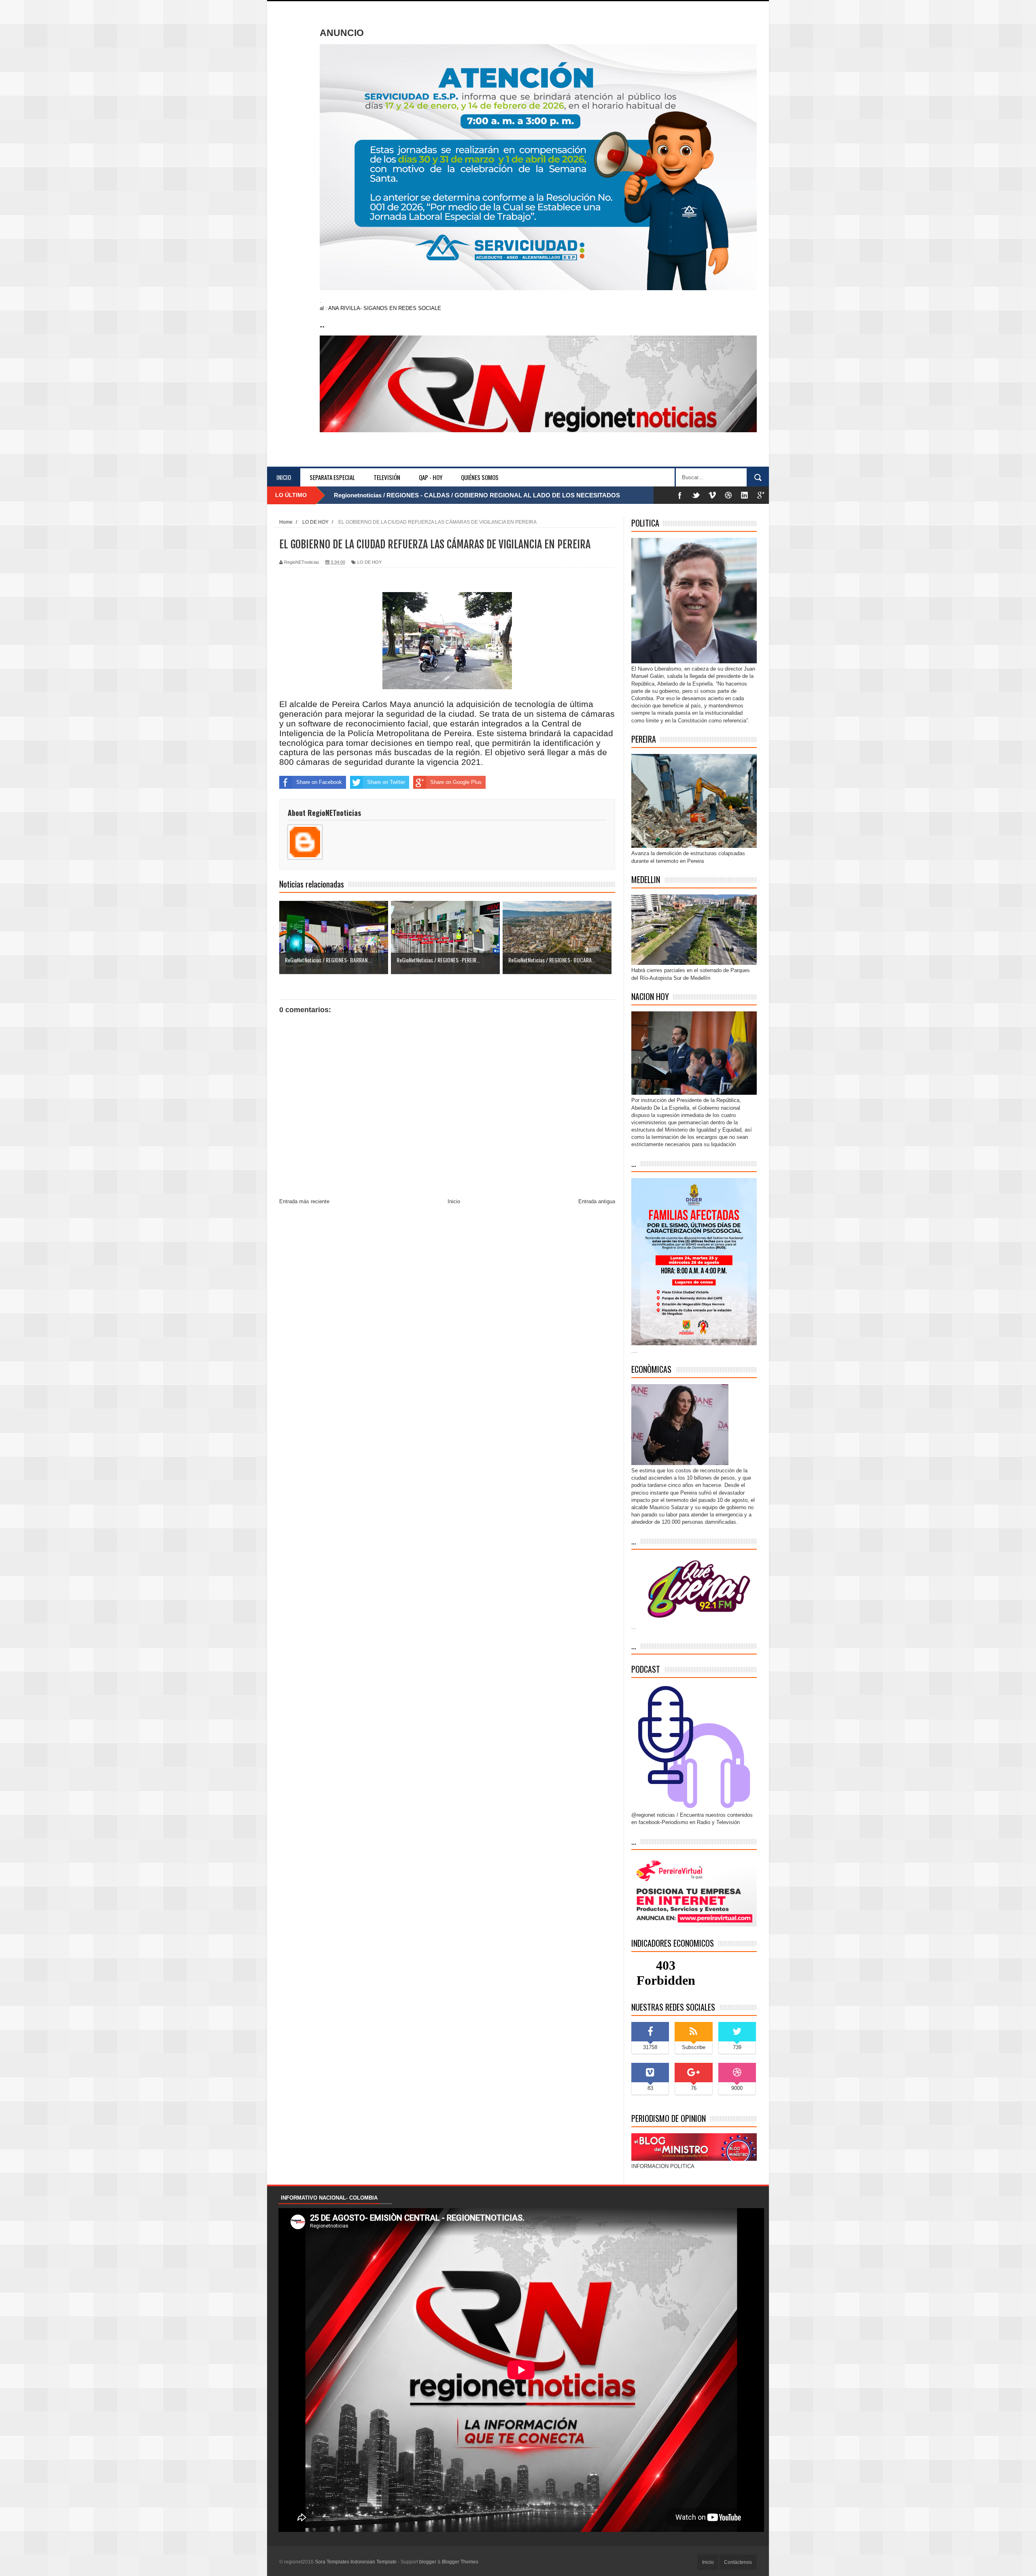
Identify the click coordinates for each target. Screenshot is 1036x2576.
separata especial (332, 477)
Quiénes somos (480, 477)
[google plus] (761, 495)
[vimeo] (712, 495)
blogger (428, 2562)
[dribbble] (728, 495)
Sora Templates (332, 2562)
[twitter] (696, 495)
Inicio (284, 477)
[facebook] (680, 495)
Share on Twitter (386, 782)
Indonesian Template (374, 2562)
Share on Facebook (319, 782)
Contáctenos (738, 2562)
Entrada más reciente (304, 1201)
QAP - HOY (431, 477)
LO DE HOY (369, 562)
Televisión (387, 477)
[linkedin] (745, 495)
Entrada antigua (597, 1201)
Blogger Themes (460, 2562)
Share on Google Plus (456, 782)
